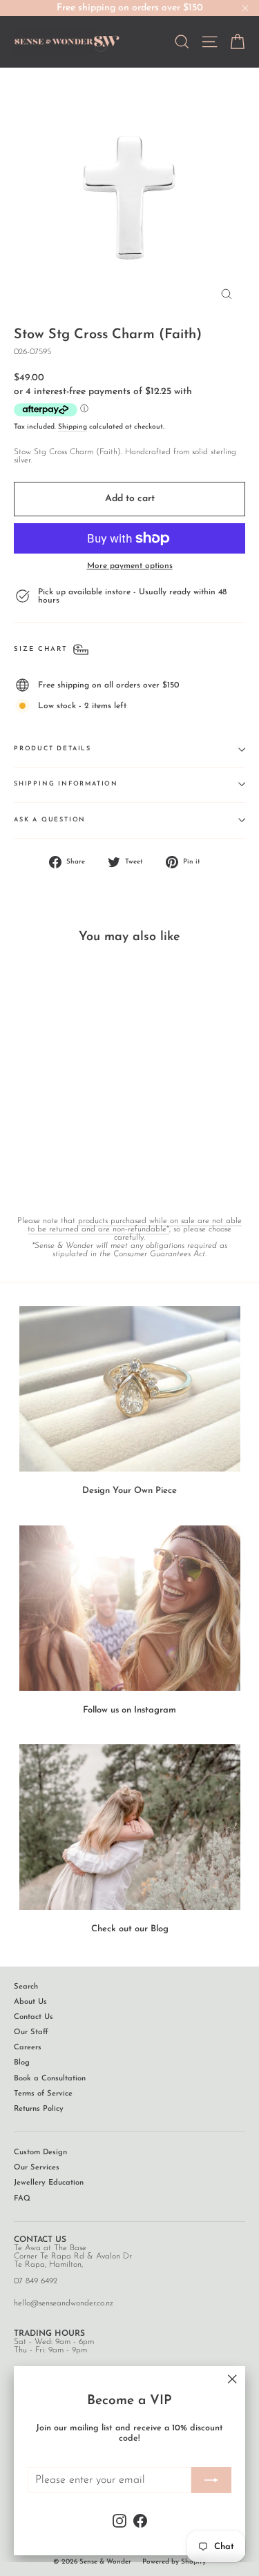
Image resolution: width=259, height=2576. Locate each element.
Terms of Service (43, 2094)
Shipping (73, 427)
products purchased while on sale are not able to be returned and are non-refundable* (135, 1225)
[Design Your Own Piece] (130, 1389)
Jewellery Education (49, 2183)
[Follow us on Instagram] (130, 1608)
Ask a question (50, 820)
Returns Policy (39, 2109)
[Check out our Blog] (130, 1827)
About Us (30, 2002)
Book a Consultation (50, 2079)
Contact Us (33, 2017)
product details (52, 749)
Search (26, 1987)
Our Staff (31, 2032)
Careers (28, 2048)
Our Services (37, 2168)
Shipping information (66, 784)
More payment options (130, 566)
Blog (22, 2063)
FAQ (22, 2199)
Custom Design (40, 2153)
